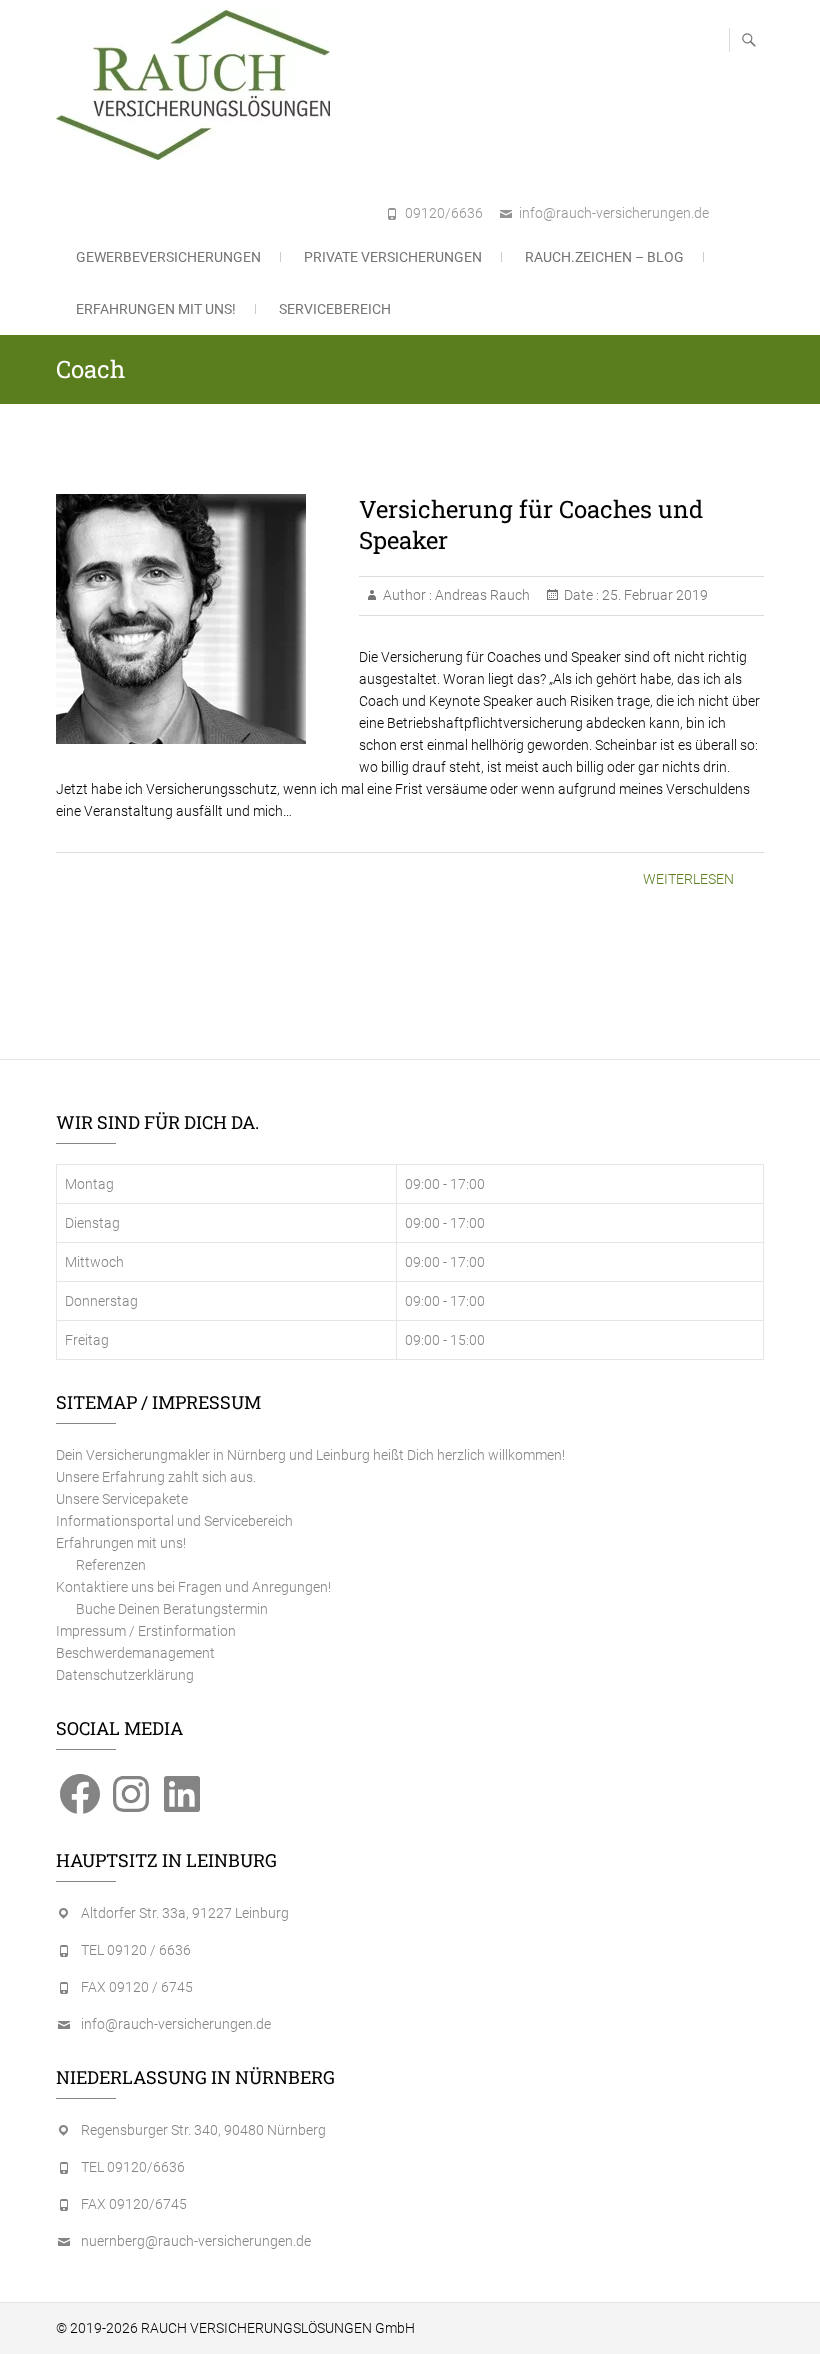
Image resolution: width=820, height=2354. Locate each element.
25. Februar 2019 (653, 595)
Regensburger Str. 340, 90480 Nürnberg (203, 2130)
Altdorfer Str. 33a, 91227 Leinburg (185, 1913)
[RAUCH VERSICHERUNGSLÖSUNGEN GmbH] (198, 85)
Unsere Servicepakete (122, 1499)
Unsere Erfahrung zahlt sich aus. (156, 1477)
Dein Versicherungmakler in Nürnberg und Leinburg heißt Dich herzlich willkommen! (310, 1455)
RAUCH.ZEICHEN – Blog (604, 257)
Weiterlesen (688, 879)
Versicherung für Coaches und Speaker (531, 524)
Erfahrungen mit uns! (156, 309)
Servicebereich (335, 309)
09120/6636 (444, 213)
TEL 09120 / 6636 (136, 1950)
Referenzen (111, 1565)
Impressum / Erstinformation (146, 1631)
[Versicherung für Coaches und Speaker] (197, 619)
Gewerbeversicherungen (168, 257)
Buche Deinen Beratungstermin (172, 1609)
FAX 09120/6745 (134, 2204)
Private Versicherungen (393, 257)
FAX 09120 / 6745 (137, 1987)
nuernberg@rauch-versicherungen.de (196, 2241)
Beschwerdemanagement (135, 1653)
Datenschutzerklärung (125, 1675)
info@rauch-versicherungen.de (614, 213)
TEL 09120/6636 (133, 2167)
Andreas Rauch (481, 595)
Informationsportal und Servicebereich (174, 1521)
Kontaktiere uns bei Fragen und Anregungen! (193, 1587)
